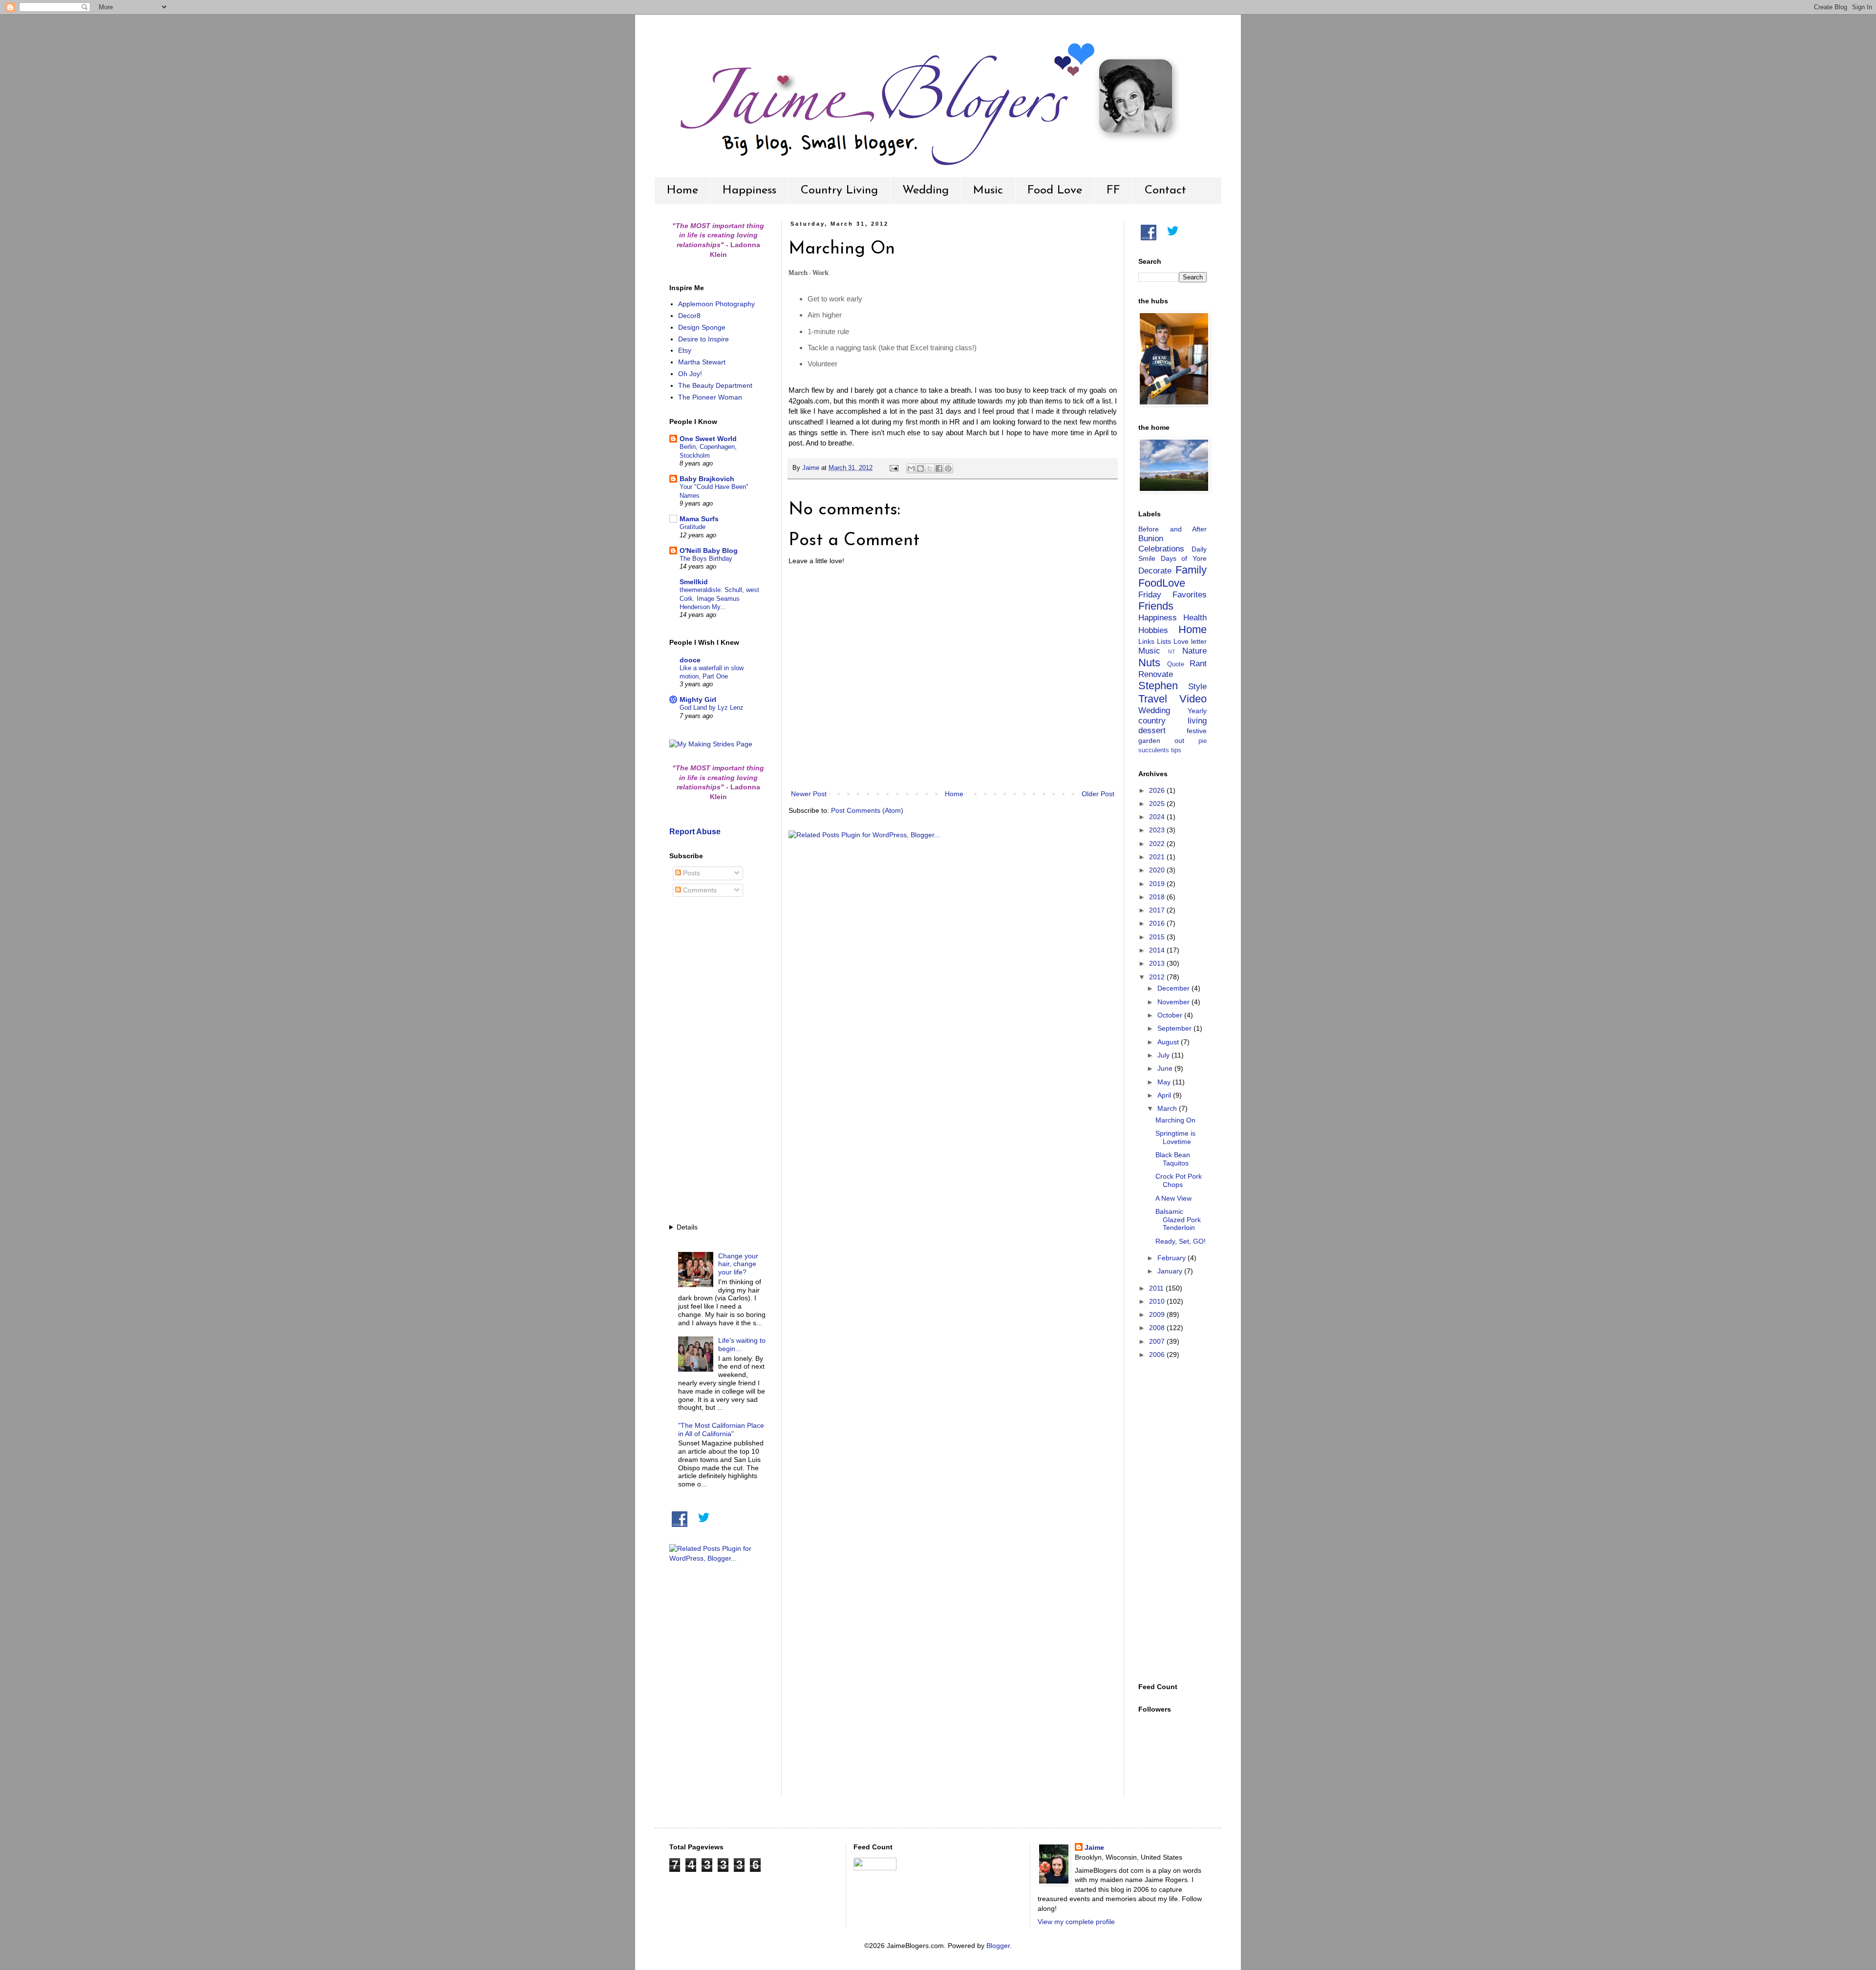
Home (682, 191)
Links (1146, 641)
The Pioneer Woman (710, 397)
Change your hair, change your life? (738, 1264)
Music (988, 191)
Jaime (1094, 1847)
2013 (1158, 963)
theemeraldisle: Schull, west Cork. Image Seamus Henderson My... (719, 598)
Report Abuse (695, 831)
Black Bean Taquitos (1173, 1159)
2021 (1158, 857)
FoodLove (1162, 583)
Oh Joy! (690, 374)
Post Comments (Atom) (867, 810)
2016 (1158, 923)
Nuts (1149, 663)
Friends (1156, 606)
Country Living (839, 191)
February (1172, 1258)
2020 (1158, 870)
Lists (1164, 641)
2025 (1158, 804)
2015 (1158, 937)
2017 (1158, 910)
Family (1191, 570)
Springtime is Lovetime (1175, 1137)
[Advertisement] (718, 1061)
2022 (1158, 844)
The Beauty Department (715, 385)
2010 (1158, 1301)
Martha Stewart (702, 362)
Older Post (1098, 794)
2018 (1158, 897)
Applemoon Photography (716, 304)
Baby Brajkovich (707, 479)
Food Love (1055, 191)
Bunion (1151, 539)
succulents (1154, 750)
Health (1195, 618)
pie (1203, 741)
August (1169, 1042)
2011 (1157, 1288)
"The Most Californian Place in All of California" (721, 1430)
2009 (1158, 1314)
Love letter (1190, 641)
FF (1113, 191)
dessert (1152, 731)
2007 (1158, 1341)
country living (1172, 721)
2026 (1158, 790)
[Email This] (911, 468)
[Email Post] (894, 468)
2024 (1158, 817)
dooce (690, 660)
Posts (691, 873)
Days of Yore (1184, 558)
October (1171, 1015)
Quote (1176, 664)
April (1165, 1095)
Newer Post (809, 794)
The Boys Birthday (706, 559)
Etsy (685, 350)
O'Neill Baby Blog (709, 551)
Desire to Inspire (703, 339)
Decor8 (689, 316)
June (1166, 1068)
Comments (699, 890)
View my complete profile (1076, 1922)
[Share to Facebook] (939, 468)
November (1174, 1002)
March (1168, 1108)
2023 (1158, 830)
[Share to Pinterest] (948, 468)
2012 (1158, 977)
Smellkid (694, 582)
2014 (1158, 950)
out (1179, 741)
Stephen (1158, 686)
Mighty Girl (698, 699)
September (1175, 1028)
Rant (1198, 664)
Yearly (1197, 711)
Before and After (1172, 529)
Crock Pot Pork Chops (1179, 1180)
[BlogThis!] (920, 468)
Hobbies (1153, 630)
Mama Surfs (699, 519)
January (1171, 1271)
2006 (1158, 1355)
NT (1172, 652)
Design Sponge (702, 327)
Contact (1165, 191)
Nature (1194, 651)
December (1174, 988)
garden (1149, 741)
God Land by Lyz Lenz (712, 708)
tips (1176, 750)
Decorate (1155, 571)
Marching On (1175, 1120)
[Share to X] (930, 468)
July (1164, 1055)
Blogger (998, 1946)
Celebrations (1161, 549)
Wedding (926, 191)
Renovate (1156, 674)
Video (1193, 699)
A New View (1173, 1198)
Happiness (749, 191)
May (1165, 1082)
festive (1197, 731)
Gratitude (693, 527)
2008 (1158, 1328)
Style (1197, 687)
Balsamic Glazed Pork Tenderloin (1178, 1220)
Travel (1153, 699)
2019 (1158, 884)
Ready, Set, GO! (1181, 1241)
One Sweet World (708, 439)
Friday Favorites (1172, 595)
